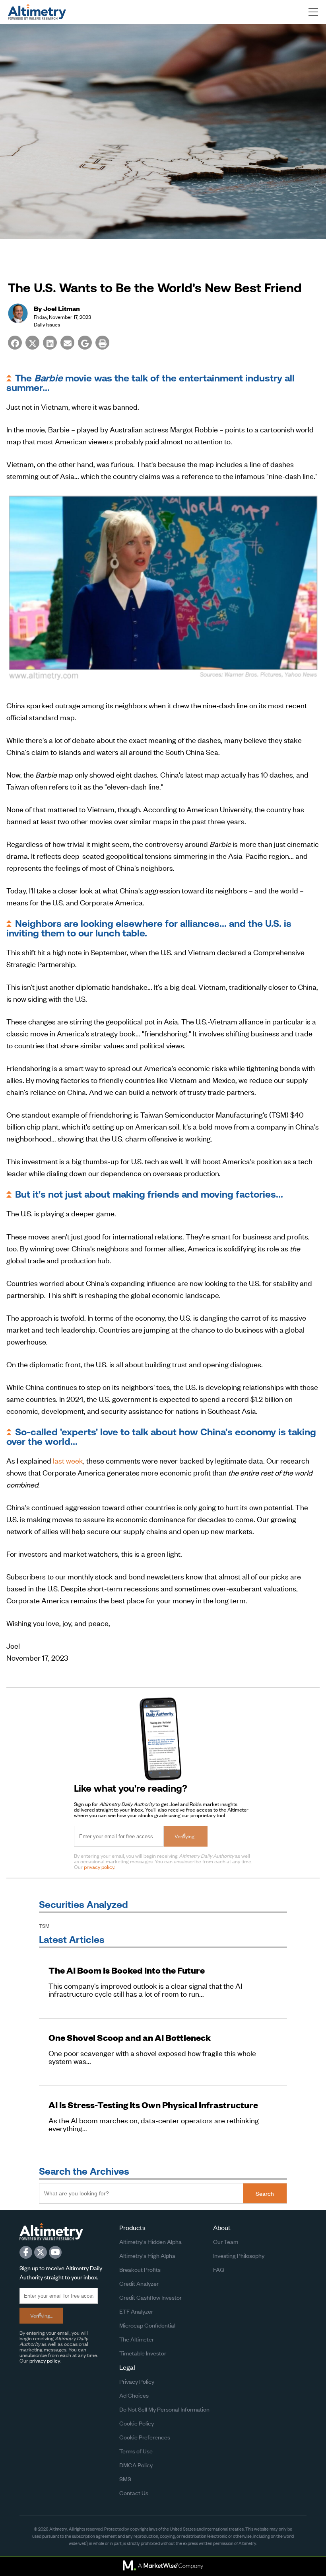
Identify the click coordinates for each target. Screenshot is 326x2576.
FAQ (219, 2269)
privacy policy (99, 1867)
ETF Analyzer (136, 2311)
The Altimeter (137, 2339)
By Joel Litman (57, 308)
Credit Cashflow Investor (150, 2297)
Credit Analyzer (139, 2283)
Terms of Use (136, 2451)
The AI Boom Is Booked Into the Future (127, 1970)
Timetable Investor (143, 2353)
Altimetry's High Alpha (147, 2255)
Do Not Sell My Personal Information (164, 2409)
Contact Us (134, 2493)
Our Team (226, 2241)
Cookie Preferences (145, 2437)
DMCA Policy (136, 2465)
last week (68, 1460)
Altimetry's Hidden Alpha (150, 2241)
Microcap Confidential (147, 2325)
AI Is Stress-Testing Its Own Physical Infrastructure (153, 2105)
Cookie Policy (137, 2423)
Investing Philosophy (239, 2255)
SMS (125, 2479)
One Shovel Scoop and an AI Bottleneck (130, 2038)
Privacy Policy (137, 2381)
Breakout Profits (140, 2269)
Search (265, 2193)
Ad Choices (134, 2395)
